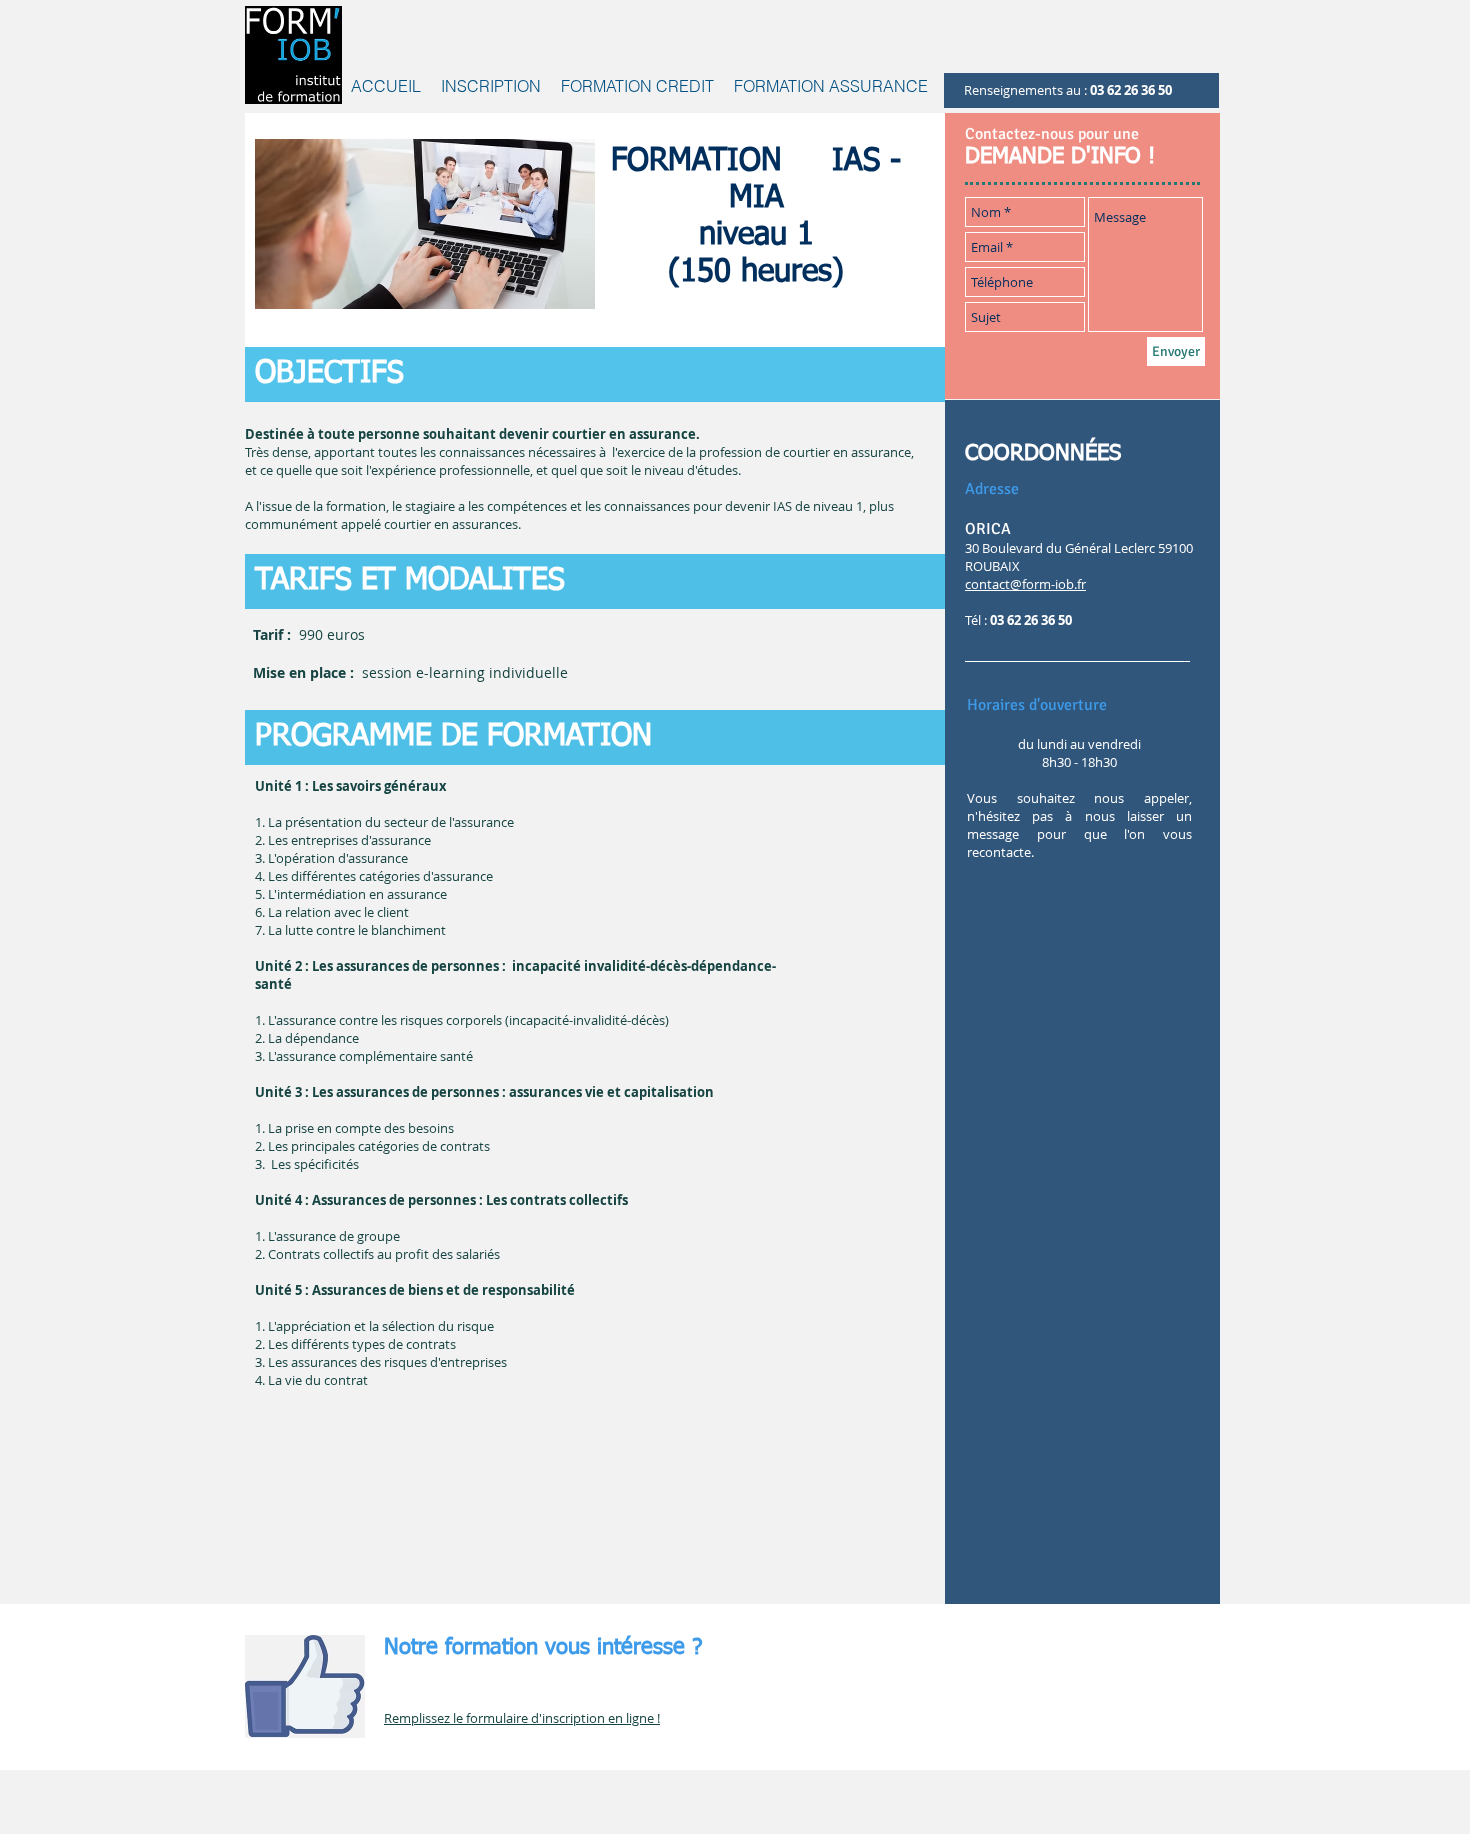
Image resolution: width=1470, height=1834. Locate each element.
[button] (637, 86)
